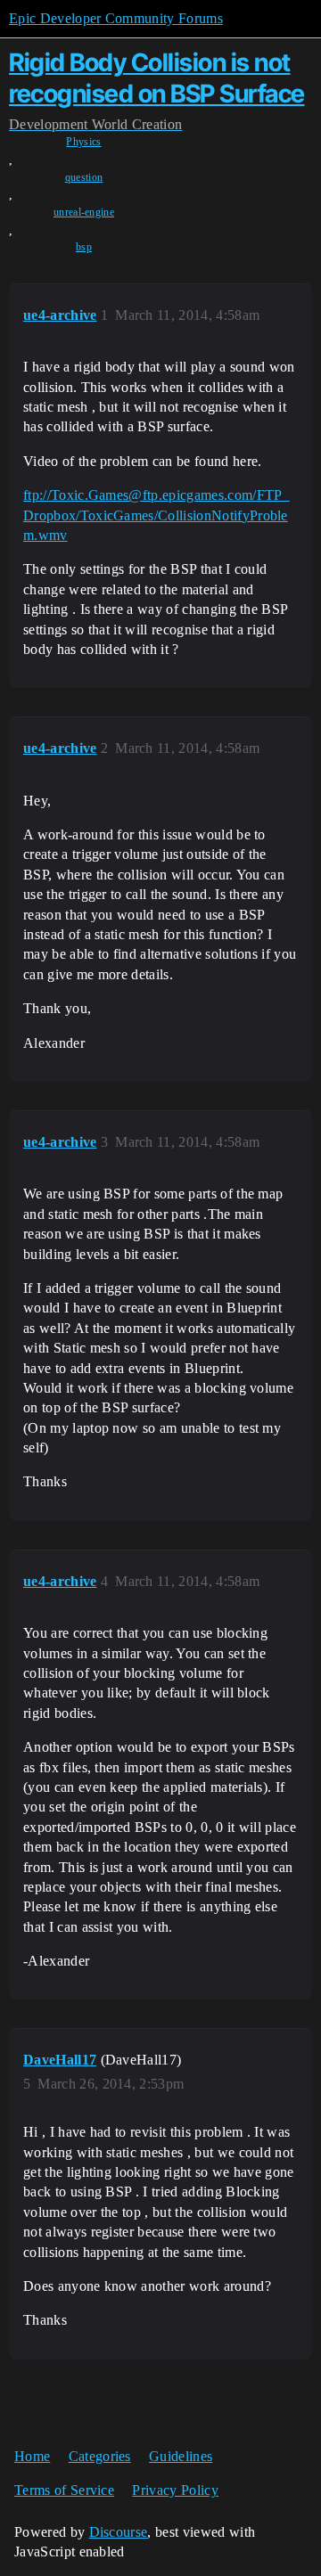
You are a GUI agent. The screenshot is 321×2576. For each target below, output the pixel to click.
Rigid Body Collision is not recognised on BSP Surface (157, 78)
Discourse (119, 2532)
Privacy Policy (175, 2490)
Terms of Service (64, 2490)
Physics (83, 142)
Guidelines (181, 2456)
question (84, 177)
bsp (84, 247)
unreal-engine (84, 212)
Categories (100, 2456)
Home (32, 2456)
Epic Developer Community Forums (116, 18)
